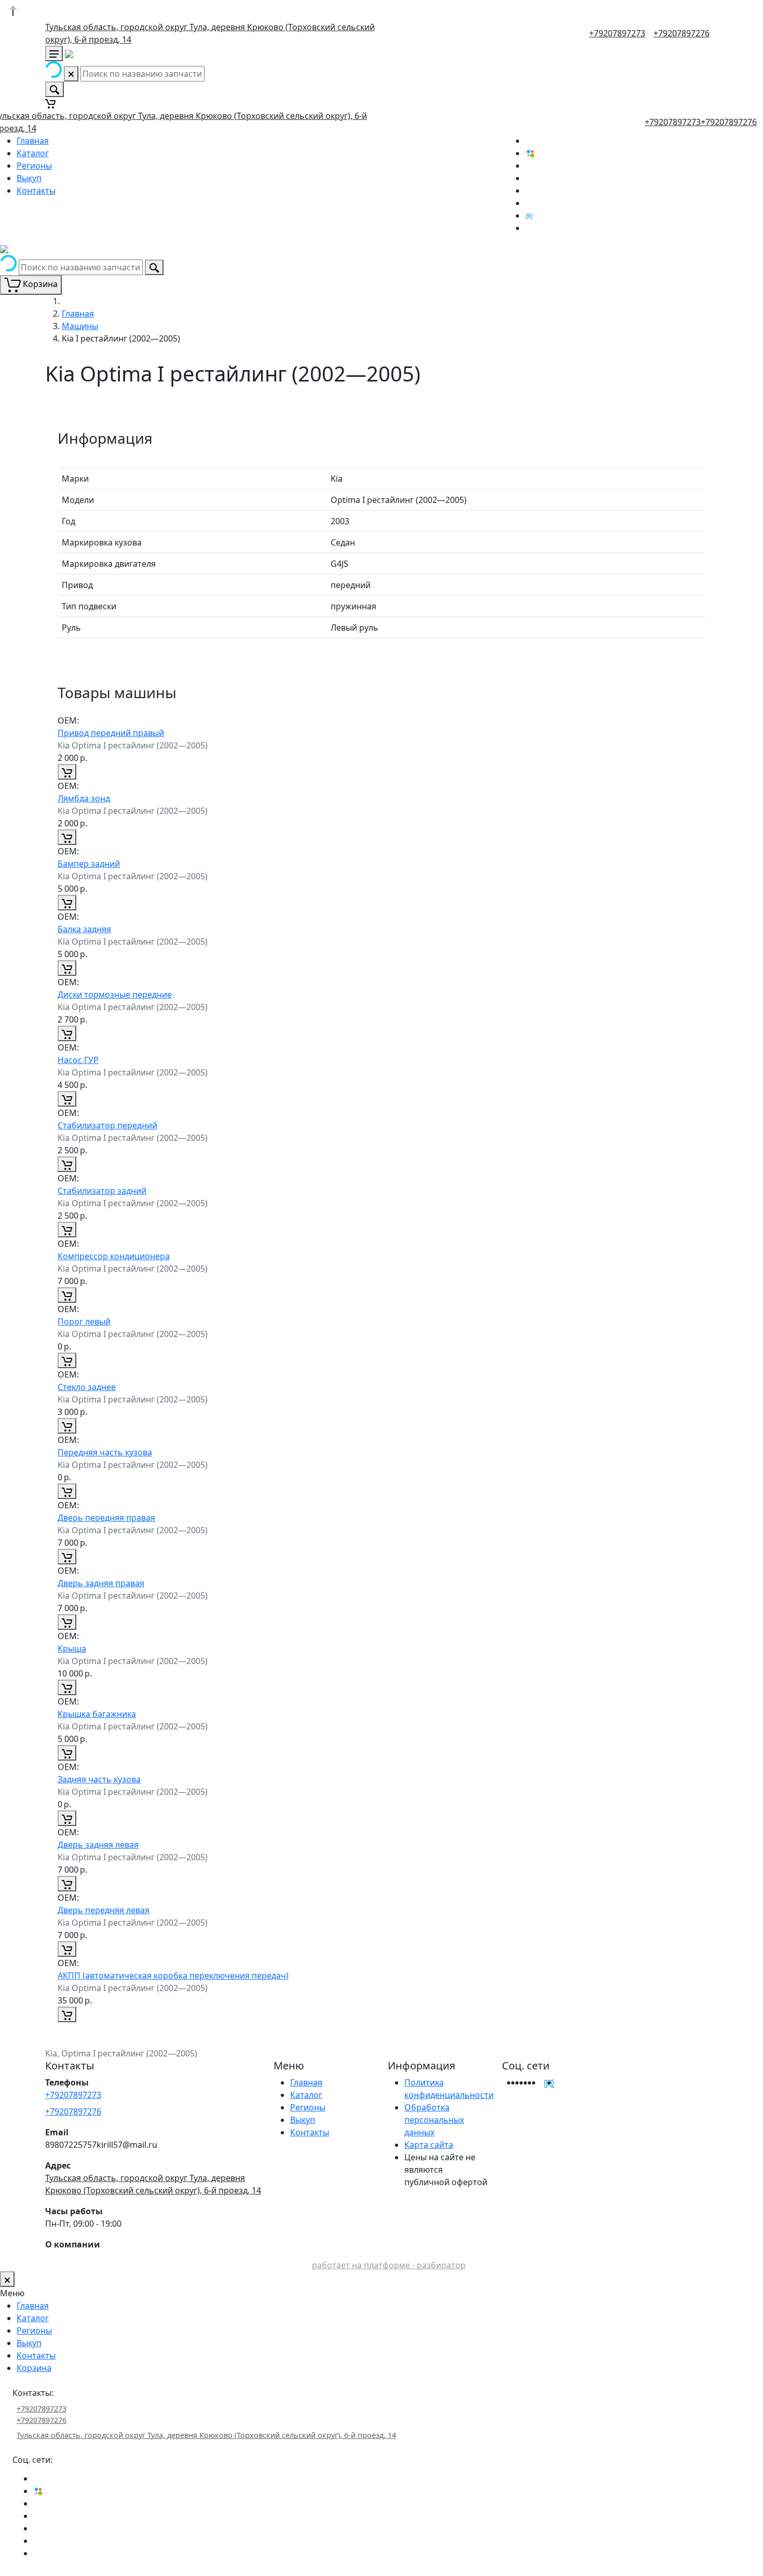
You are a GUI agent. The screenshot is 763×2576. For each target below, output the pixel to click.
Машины (80, 326)
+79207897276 (682, 33)
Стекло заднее (87, 1387)
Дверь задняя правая (101, 1583)
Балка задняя (84, 929)
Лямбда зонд (84, 798)
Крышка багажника (97, 1714)
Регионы (34, 166)
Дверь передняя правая (106, 1518)
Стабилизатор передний (107, 1125)
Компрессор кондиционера (114, 1256)
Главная (33, 141)
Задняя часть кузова (99, 1779)
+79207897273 (617, 33)
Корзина (34, 2368)
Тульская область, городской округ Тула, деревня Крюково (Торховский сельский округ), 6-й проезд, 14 (206, 2435)
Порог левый (84, 1321)
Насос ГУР (78, 1060)
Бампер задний (89, 864)
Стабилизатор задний (102, 1191)
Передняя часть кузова (105, 1452)
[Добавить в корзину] (67, 772)
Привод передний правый (111, 733)
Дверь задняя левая (98, 1845)
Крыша (72, 1648)
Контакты (36, 190)
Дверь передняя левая (104, 1910)
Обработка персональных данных (434, 2120)
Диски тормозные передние (115, 994)
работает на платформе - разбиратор (389, 2265)
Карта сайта (429, 2145)
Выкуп (29, 178)
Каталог (33, 153)
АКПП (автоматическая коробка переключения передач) (173, 1975)
